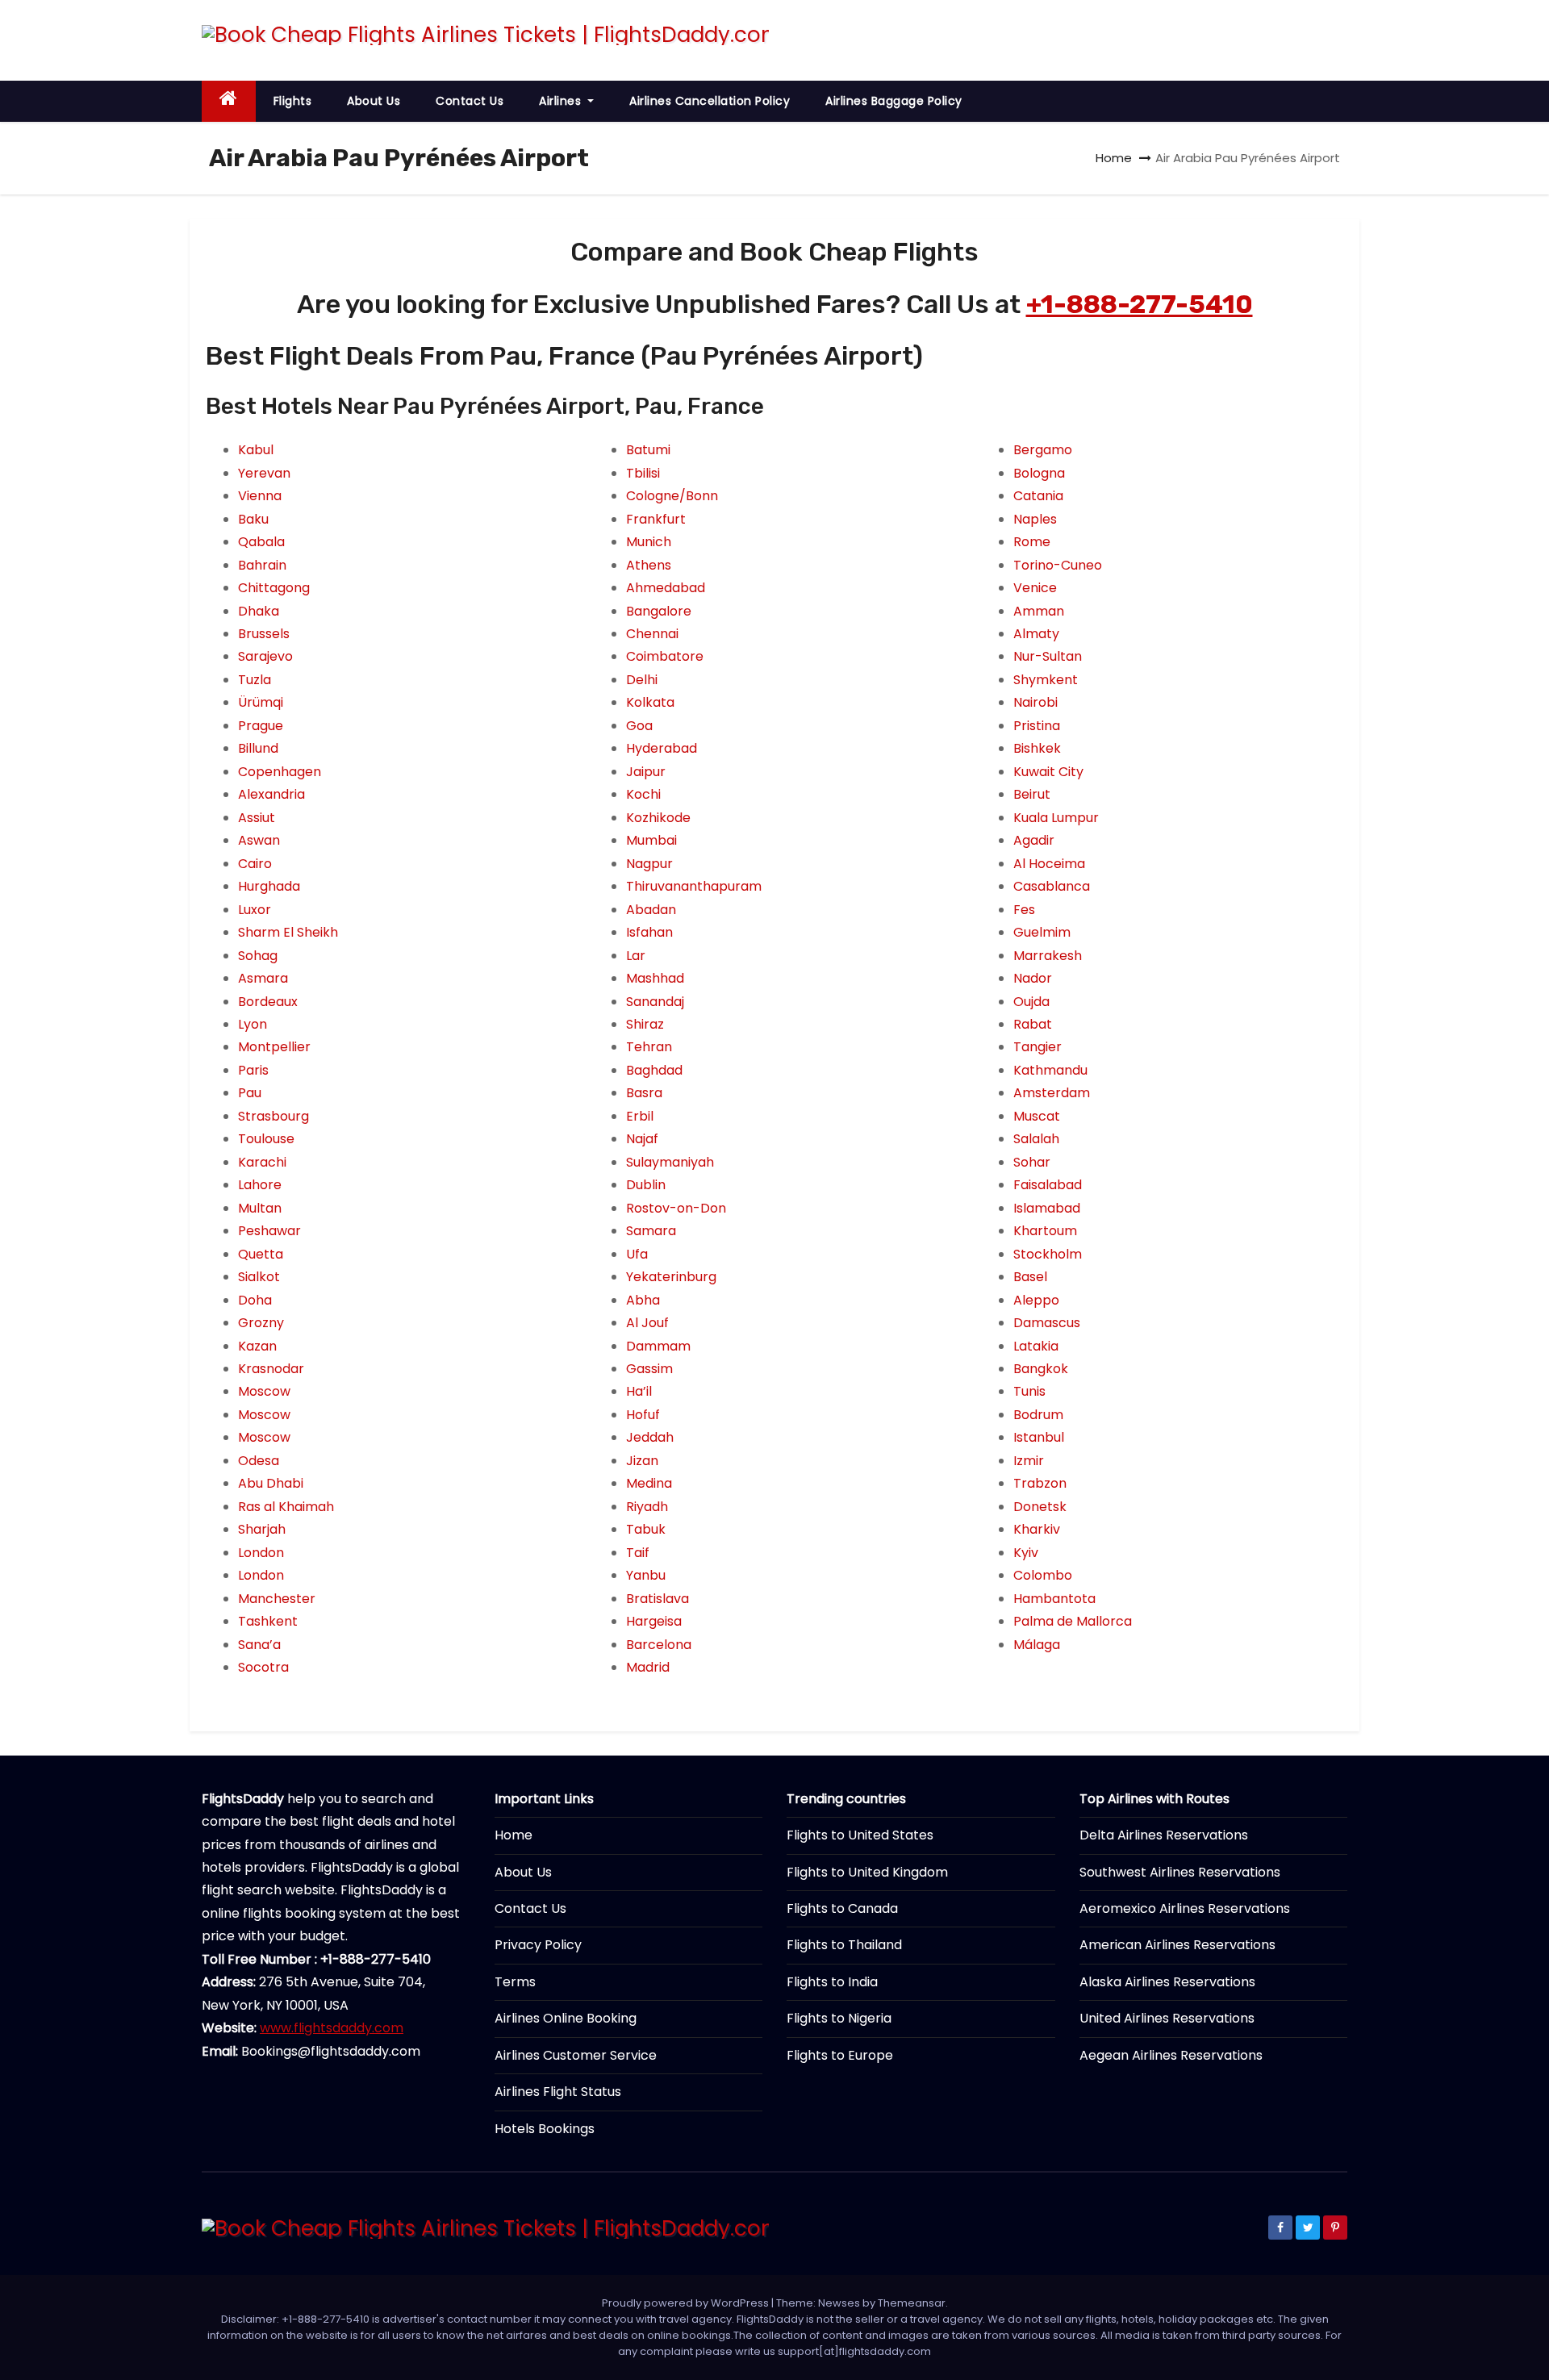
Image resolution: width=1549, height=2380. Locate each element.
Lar (636, 956)
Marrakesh (1048, 956)
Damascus (1047, 1323)
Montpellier (274, 1047)
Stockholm (1048, 1254)
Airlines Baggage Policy (894, 101)
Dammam (658, 1346)
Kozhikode (658, 818)
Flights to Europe (840, 2055)
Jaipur (646, 772)
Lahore (260, 1185)
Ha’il (639, 1391)
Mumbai (651, 840)
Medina (649, 1483)
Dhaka (259, 611)
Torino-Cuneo (1058, 565)
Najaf (642, 1139)
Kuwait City (1048, 772)
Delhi (642, 680)
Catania (1038, 496)
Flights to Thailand (844, 1945)
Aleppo (1036, 1300)
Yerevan (264, 473)
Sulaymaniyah (670, 1162)
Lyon (253, 1024)
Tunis (1029, 1391)
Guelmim (1042, 932)
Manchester (277, 1599)
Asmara (263, 978)
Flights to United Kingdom (867, 1872)
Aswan (259, 840)
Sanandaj (655, 1002)
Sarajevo (265, 656)
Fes (1024, 910)
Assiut (257, 818)
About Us (374, 101)
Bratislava (658, 1599)
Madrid (648, 1667)
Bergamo (1043, 450)
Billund (258, 748)
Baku (253, 519)
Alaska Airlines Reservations (1167, 1982)
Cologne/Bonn (672, 496)
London (261, 1553)
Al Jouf (647, 1323)
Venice (1035, 588)
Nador (1033, 978)
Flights (293, 101)
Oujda (1031, 1002)
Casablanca (1052, 886)
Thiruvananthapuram (694, 886)
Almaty (1036, 634)
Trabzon (1040, 1483)
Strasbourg (273, 1116)
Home (1114, 158)
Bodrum (1038, 1415)
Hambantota (1054, 1599)
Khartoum (1045, 1231)
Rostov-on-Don (676, 1208)
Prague (261, 726)
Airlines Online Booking (566, 2018)
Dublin (646, 1185)
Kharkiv (1037, 1529)
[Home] (229, 101)
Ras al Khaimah (286, 1507)
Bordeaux (268, 1002)
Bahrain (262, 565)
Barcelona (659, 1645)
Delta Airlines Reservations (1164, 1835)
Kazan (257, 1346)
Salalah (1036, 1139)
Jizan (642, 1461)
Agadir (1034, 840)
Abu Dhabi (271, 1483)
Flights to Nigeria (839, 2018)
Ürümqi (261, 702)
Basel (1030, 1277)
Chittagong (274, 588)
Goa (639, 726)
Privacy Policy (538, 1945)
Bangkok (1041, 1369)
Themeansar (912, 2303)
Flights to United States (860, 1835)
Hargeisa (654, 1621)
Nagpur (649, 864)
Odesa (259, 1461)
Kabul (256, 450)
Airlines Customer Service (576, 2055)
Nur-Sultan (1048, 656)
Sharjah (262, 1529)
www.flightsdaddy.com (332, 2028)
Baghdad (654, 1070)
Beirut (1032, 794)
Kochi (643, 794)
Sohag (258, 956)
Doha (255, 1300)
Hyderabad (662, 748)
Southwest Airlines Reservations (1180, 1872)
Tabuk (646, 1529)
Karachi (262, 1162)
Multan (260, 1208)
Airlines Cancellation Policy (710, 101)
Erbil (640, 1116)
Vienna (260, 496)
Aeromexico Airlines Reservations (1185, 1908)
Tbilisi (643, 473)
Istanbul (1039, 1437)
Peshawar (269, 1231)
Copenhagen (280, 772)
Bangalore (659, 611)
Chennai (652, 634)
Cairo (255, 864)
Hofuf (643, 1415)
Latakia (1036, 1346)
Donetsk (1040, 1507)
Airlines (562, 101)
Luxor (255, 910)
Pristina (1037, 726)
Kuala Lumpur (1056, 818)
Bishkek (1037, 748)
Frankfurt (656, 519)
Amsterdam (1052, 1093)
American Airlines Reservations (1177, 1945)
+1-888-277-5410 (1140, 304)
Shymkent (1046, 680)
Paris (253, 1070)
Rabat (1033, 1024)
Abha (643, 1300)
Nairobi (1035, 702)
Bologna (1039, 473)
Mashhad (655, 978)
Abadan (651, 910)
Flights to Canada (842, 1908)
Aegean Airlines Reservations (1171, 2055)
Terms (515, 1982)
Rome (1032, 542)
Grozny (261, 1323)
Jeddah (650, 1437)
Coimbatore (665, 656)
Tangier (1038, 1047)
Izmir (1029, 1461)
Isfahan (649, 932)
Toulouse (266, 1139)
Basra (644, 1093)
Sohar (1032, 1162)
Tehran (649, 1047)
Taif (638, 1553)
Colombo (1043, 1575)
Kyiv (1026, 1553)
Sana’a (259, 1645)
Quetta (261, 1254)
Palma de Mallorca (1073, 1621)
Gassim (649, 1369)
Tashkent (268, 1621)
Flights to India (832, 1982)
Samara (651, 1231)
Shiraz (645, 1024)
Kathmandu (1050, 1070)
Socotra (263, 1667)
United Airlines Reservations (1167, 2018)
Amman (1039, 611)
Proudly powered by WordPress (687, 2303)
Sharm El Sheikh (288, 932)
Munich (649, 542)
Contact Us (470, 101)
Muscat (1037, 1116)
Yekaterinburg (671, 1277)
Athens (649, 565)
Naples (1035, 519)
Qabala (261, 542)
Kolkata (650, 702)
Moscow (264, 1391)
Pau (250, 1093)
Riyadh (647, 1507)
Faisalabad (1048, 1185)
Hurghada (269, 886)
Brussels (264, 634)
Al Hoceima (1049, 864)
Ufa (637, 1254)
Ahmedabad (666, 588)
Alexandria (271, 794)
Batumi (648, 450)
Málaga (1037, 1645)
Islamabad (1047, 1208)
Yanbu (646, 1575)
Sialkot (259, 1277)
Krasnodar (271, 1369)
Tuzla (255, 680)
